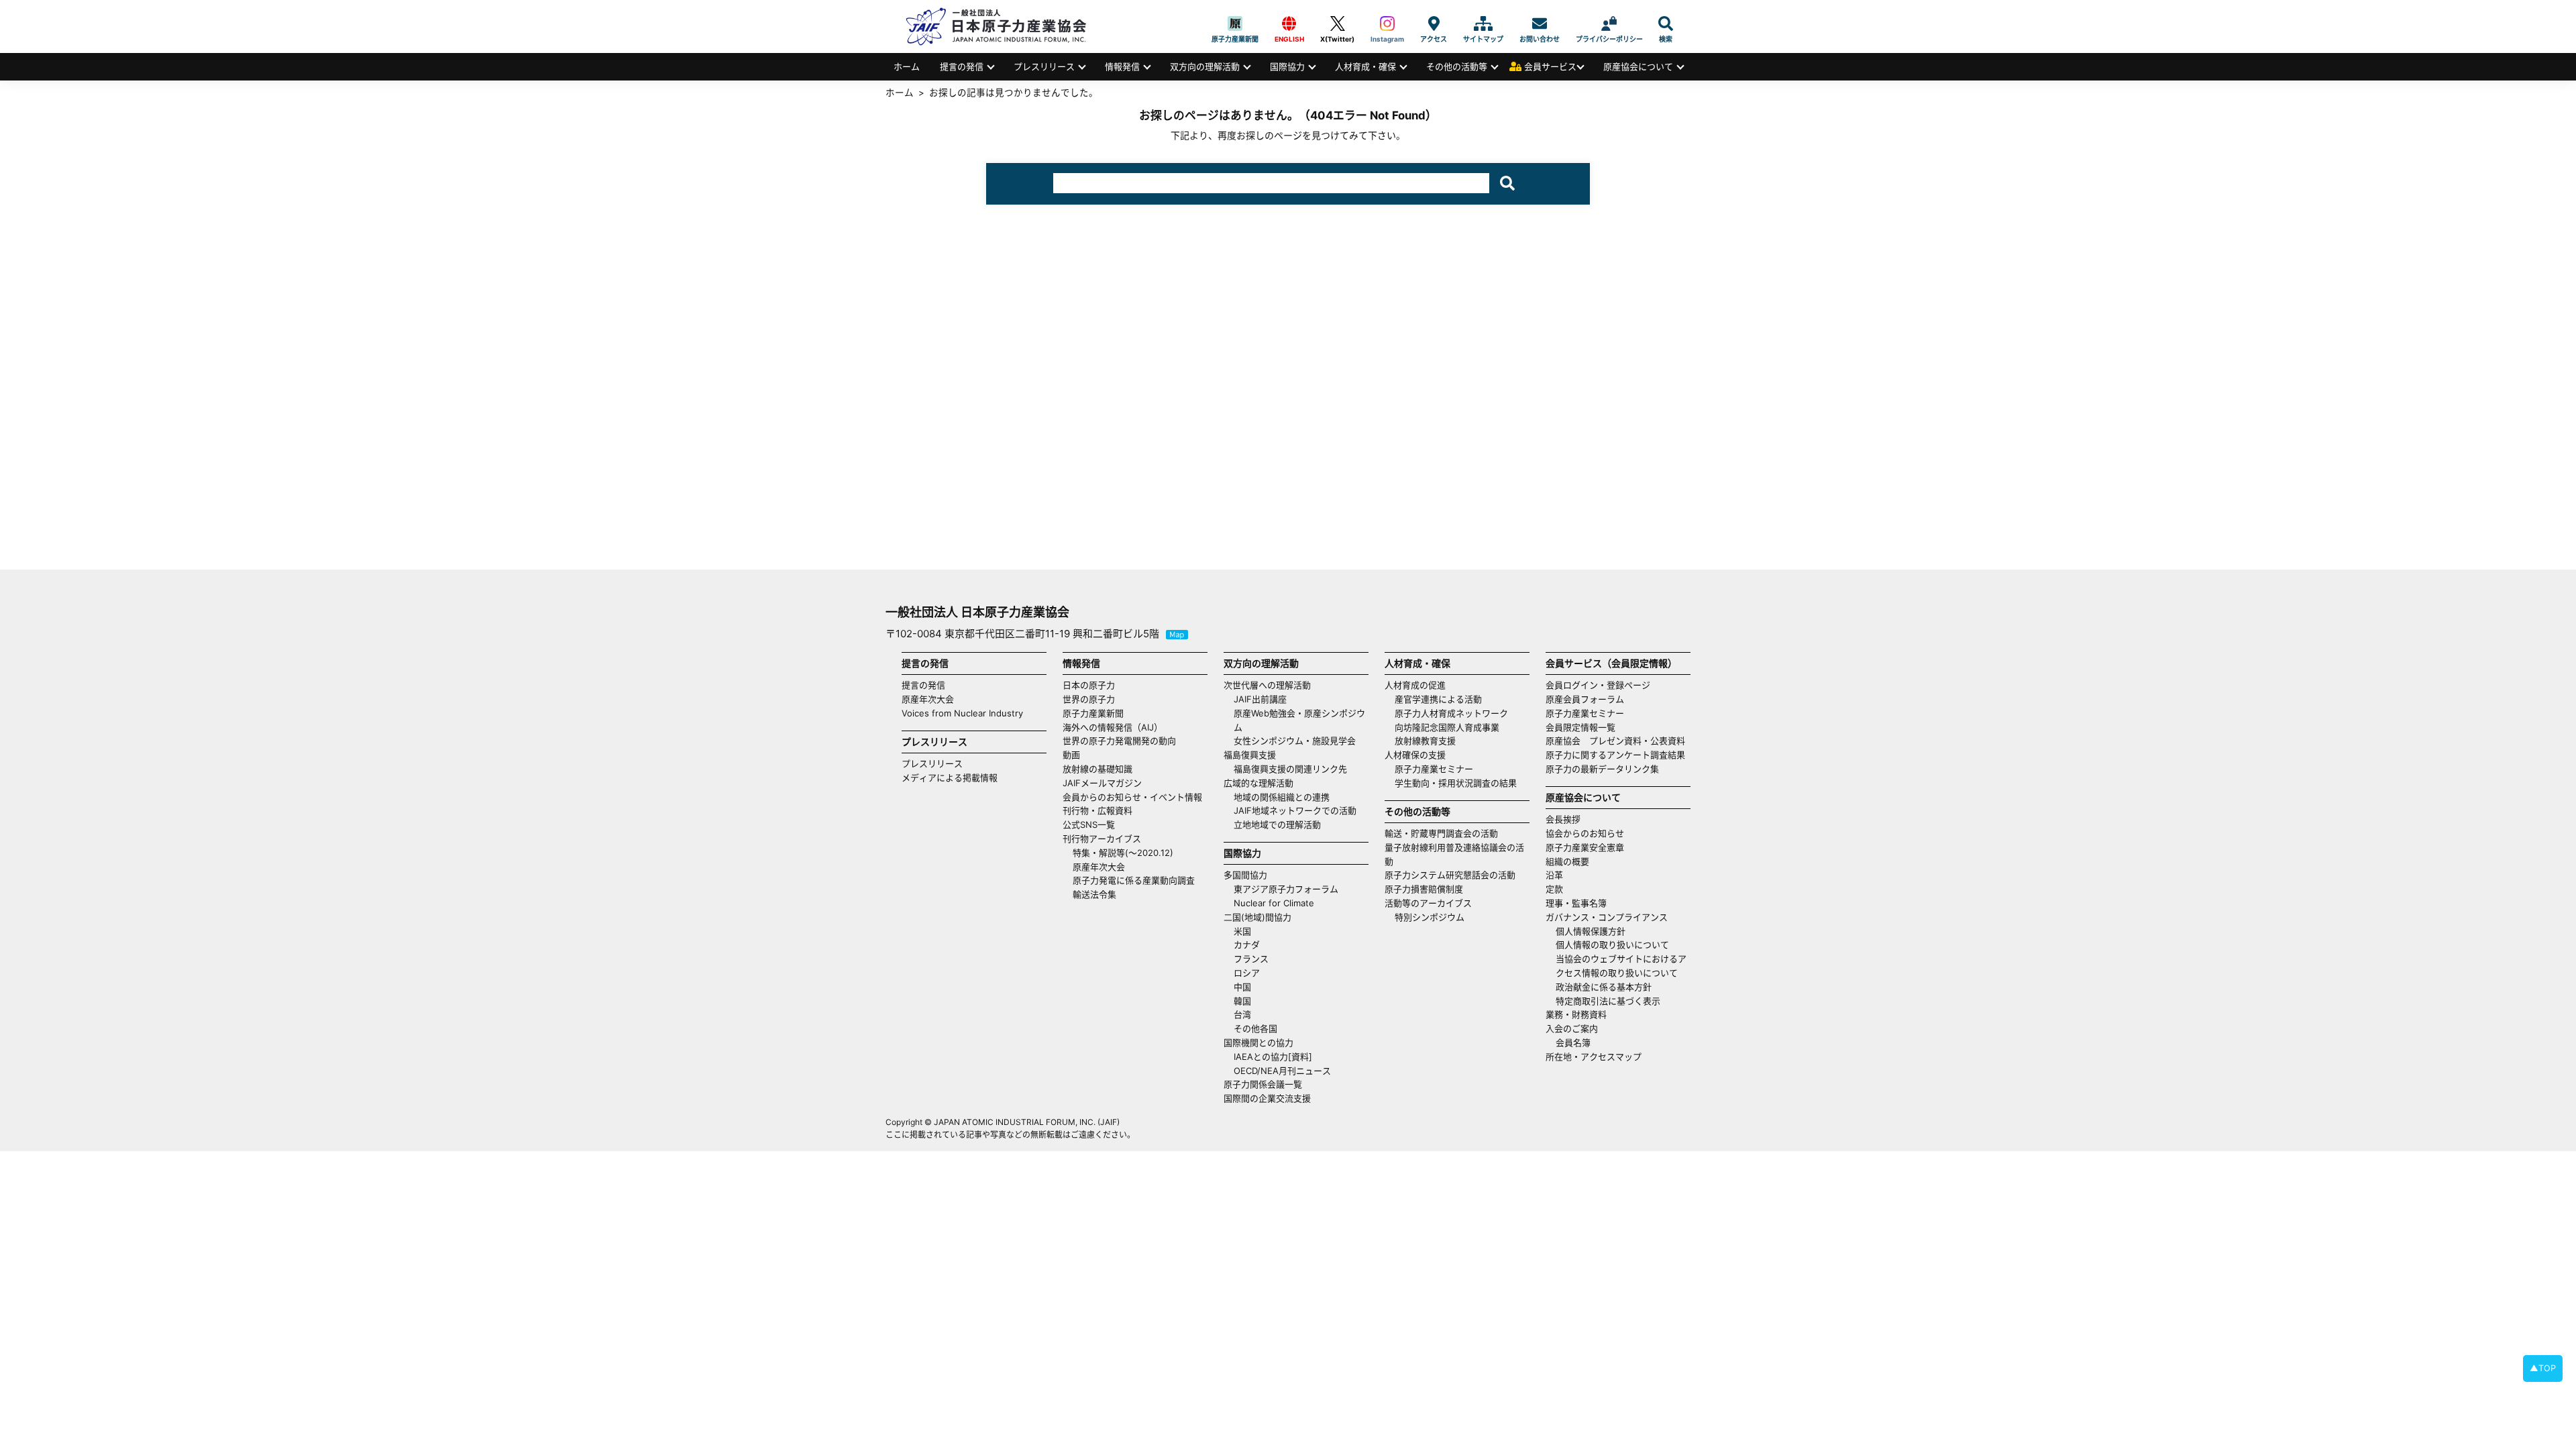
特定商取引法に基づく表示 (1608, 1001)
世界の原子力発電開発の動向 (1119, 741)
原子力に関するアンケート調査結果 (1615, 755)
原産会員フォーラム (1585, 699)
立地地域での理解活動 (1277, 824)
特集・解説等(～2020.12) (1123, 853)
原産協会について (1638, 66)
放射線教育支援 (1425, 741)
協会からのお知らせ (1585, 833)
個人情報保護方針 (1591, 931)
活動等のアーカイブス (1428, 903)
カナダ (1247, 945)
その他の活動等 (1457, 66)
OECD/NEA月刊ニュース (1282, 1071)
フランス (1251, 959)
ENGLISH (1289, 23)
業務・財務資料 (1576, 1014)
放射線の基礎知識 (1097, 769)
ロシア (1247, 973)
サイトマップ (1483, 23)
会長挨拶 (1563, 819)
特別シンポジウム (1430, 917)
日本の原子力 (1089, 685)
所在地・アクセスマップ (1594, 1057)
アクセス (1434, 23)
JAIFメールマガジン (1102, 783)
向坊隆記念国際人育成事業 (1447, 727)
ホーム (907, 66)
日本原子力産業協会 (1003, 26)
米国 (1242, 931)
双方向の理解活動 (1205, 66)
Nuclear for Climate (1274, 903)
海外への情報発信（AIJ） (1113, 727)
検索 (1666, 23)
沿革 (1554, 875)
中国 (1242, 987)
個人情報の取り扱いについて (1612, 945)
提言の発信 (962, 66)
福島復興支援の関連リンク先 (1290, 769)
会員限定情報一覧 (1580, 727)
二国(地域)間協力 (1257, 917)
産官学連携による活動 (1438, 699)
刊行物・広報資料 (1097, 810)
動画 (1071, 755)
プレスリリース (1044, 66)
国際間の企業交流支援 (1267, 1098)
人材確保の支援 (1415, 755)
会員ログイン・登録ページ (1598, 685)
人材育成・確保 (1365, 66)
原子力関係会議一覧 (1263, 1084)
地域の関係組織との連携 (1282, 797)
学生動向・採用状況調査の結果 (1460, 783)
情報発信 (1122, 66)
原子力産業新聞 (1235, 23)
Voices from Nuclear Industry (962, 713)
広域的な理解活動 (1258, 783)
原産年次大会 (928, 699)
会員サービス (1550, 66)
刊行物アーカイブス (1102, 839)
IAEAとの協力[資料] (1273, 1057)
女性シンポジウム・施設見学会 (1295, 741)
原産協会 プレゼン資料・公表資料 (1615, 741)
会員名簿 (1573, 1042)
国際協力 (1287, 66)
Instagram (1387, 23)
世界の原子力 (1089, 699)
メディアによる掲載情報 (950, 777)
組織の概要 (1567, 861)
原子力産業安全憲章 (1585, 847)
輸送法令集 (1094, 894)
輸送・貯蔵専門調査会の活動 (1441, 833)
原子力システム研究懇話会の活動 (1450, 875)
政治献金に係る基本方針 (1604, 987)
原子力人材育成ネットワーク (1451, 713)
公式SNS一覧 (1089, 824)
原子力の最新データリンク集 (1602, 769)
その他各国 (1255, 1028)
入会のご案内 (1572, 1028)
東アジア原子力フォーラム (1286, 889)
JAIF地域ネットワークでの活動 (1295, 810)
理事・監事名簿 (1576, 903)
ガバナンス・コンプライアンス (1607, 917)
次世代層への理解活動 (1267, 685)
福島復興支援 (1250, 755)
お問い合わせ (1540, 23)
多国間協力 (1245, 875)
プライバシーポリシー (1609, 23)
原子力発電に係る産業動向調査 (1134, 880)
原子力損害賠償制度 (1424, 889)
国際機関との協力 (1258, 1042)
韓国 (1242, 1001)
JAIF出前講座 (1260, 699)
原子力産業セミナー (1434, 769)
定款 (1554, 889)
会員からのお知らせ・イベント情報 (1132, 797)
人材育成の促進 (1415, 685)
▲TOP (2543, 1368)
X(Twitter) (1337, 23)
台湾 (1242, 1014)
